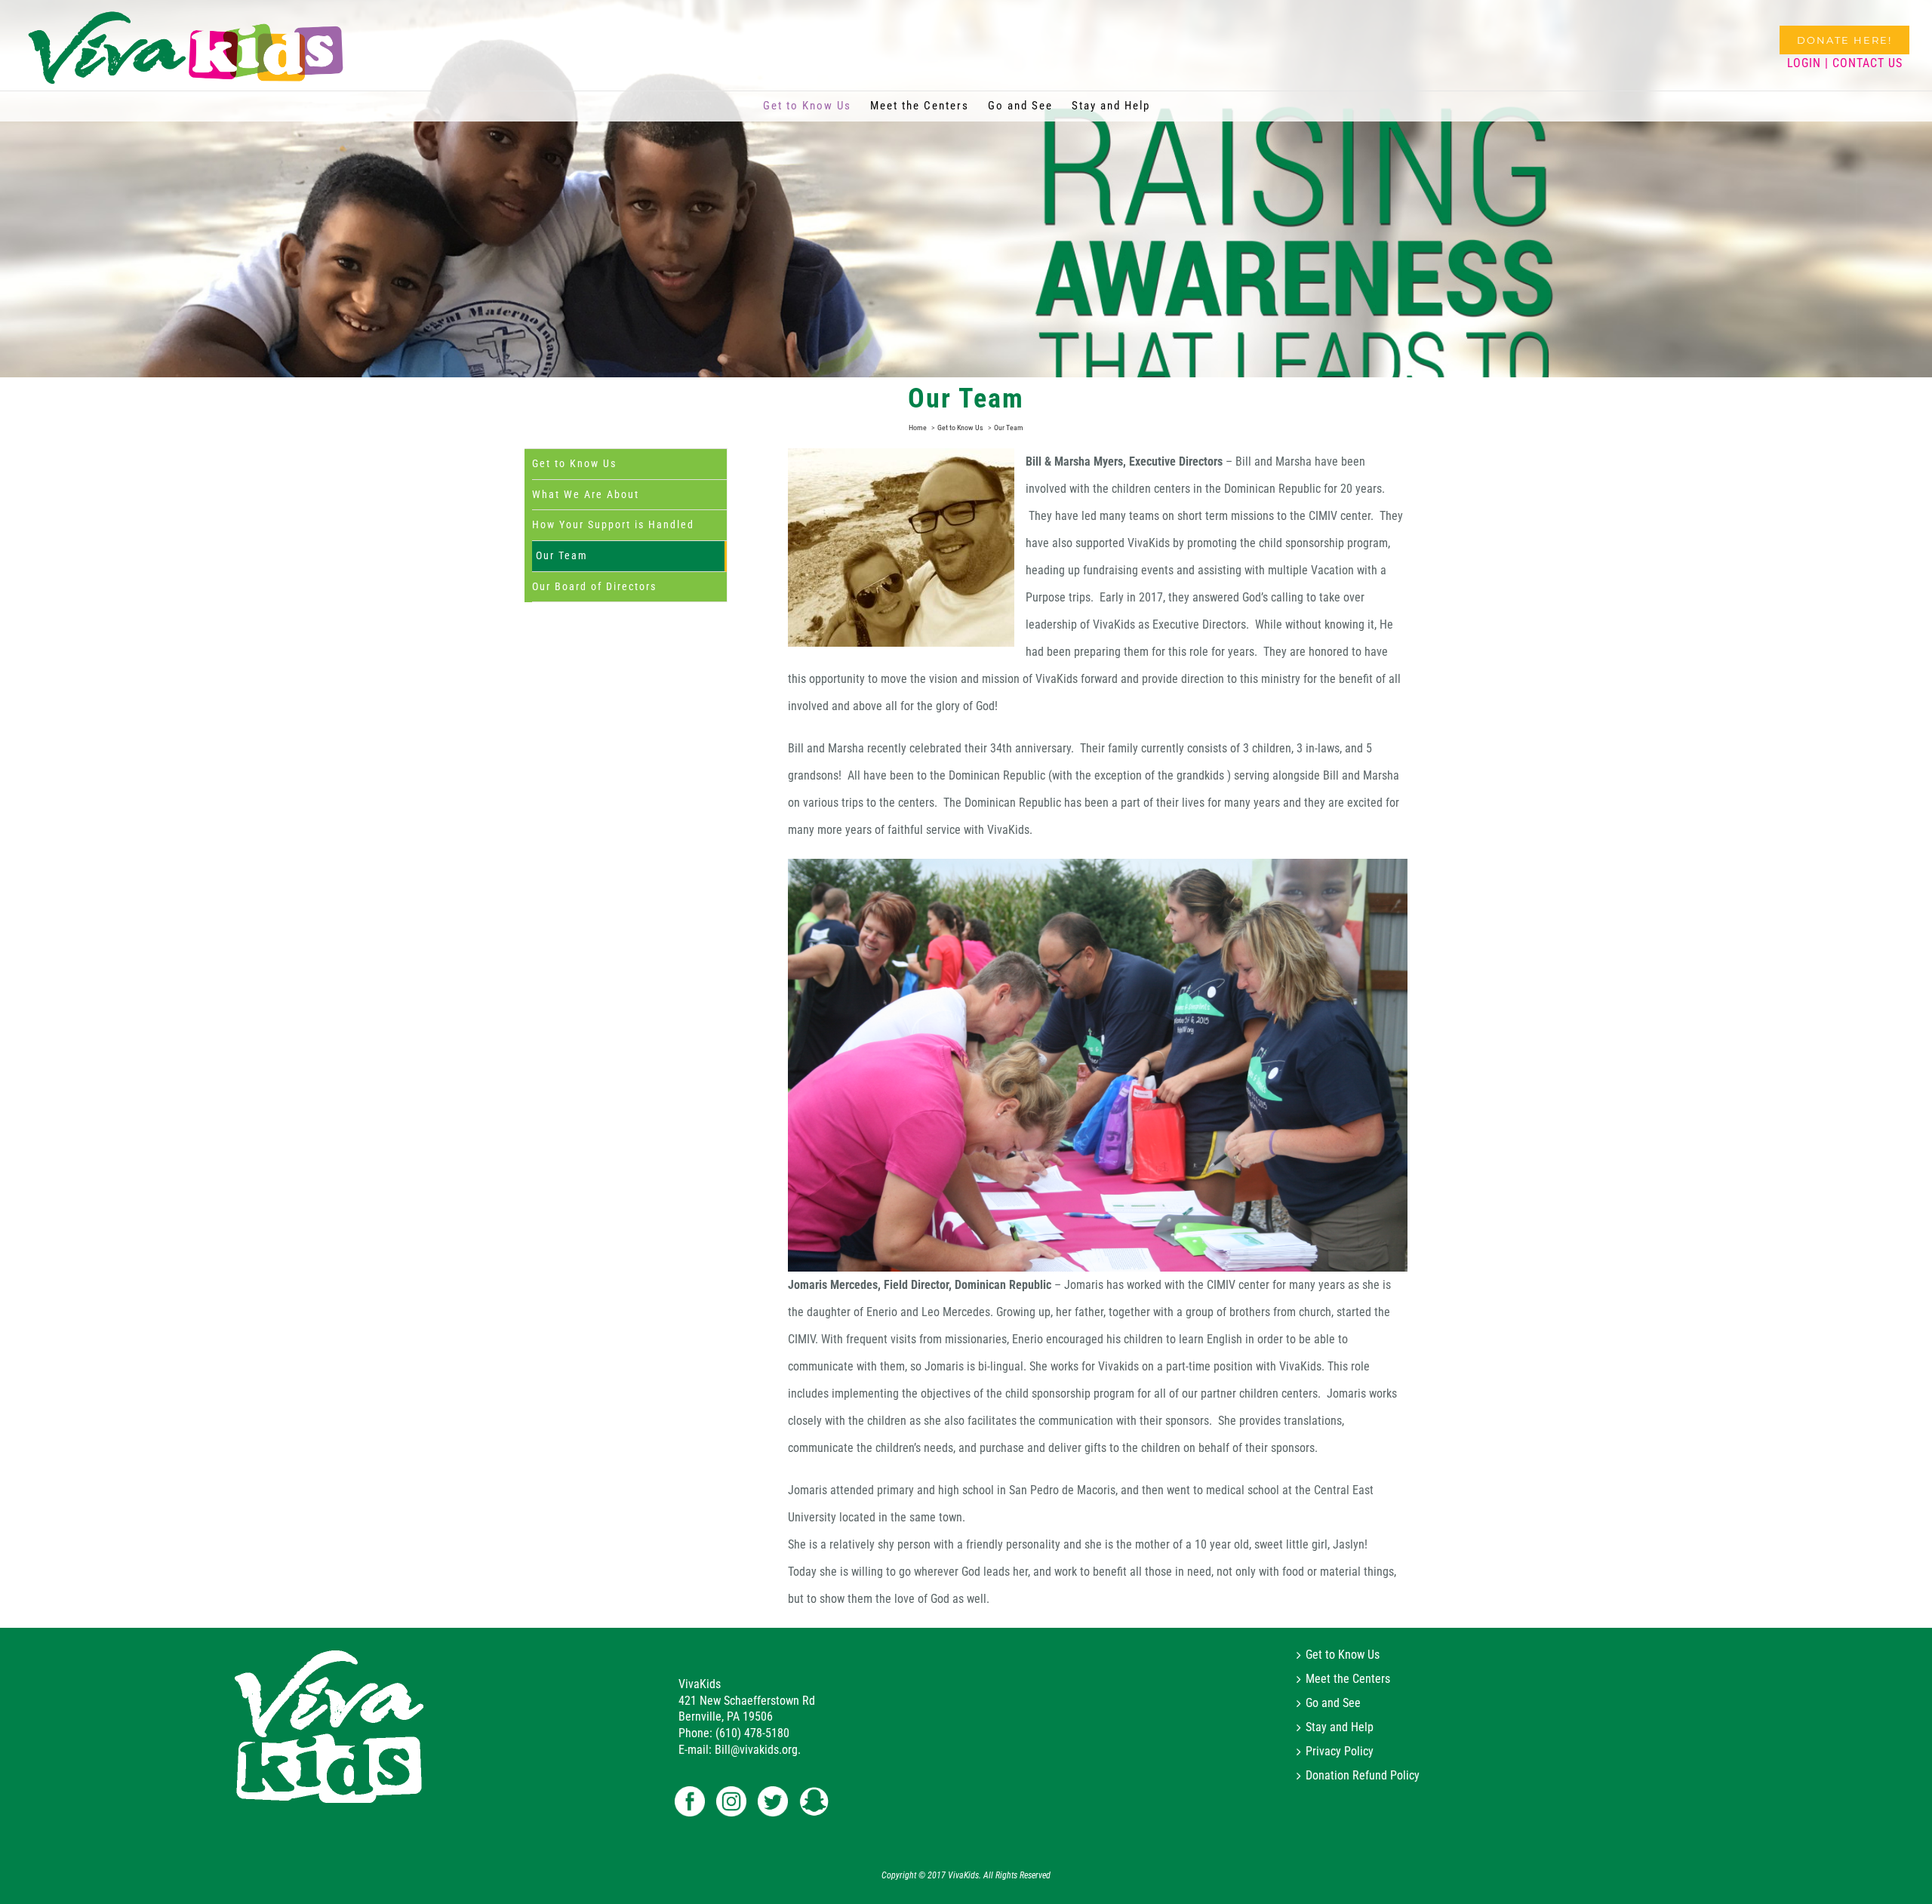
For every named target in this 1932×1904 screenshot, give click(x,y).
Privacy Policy (1340, 1752)
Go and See (1333, 1703)
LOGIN (1804, 63)
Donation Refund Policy (1363, 1776)
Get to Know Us (574, 463)
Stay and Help (1340, 1727)
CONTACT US (1867, 63)
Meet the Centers (1348, 1679)
